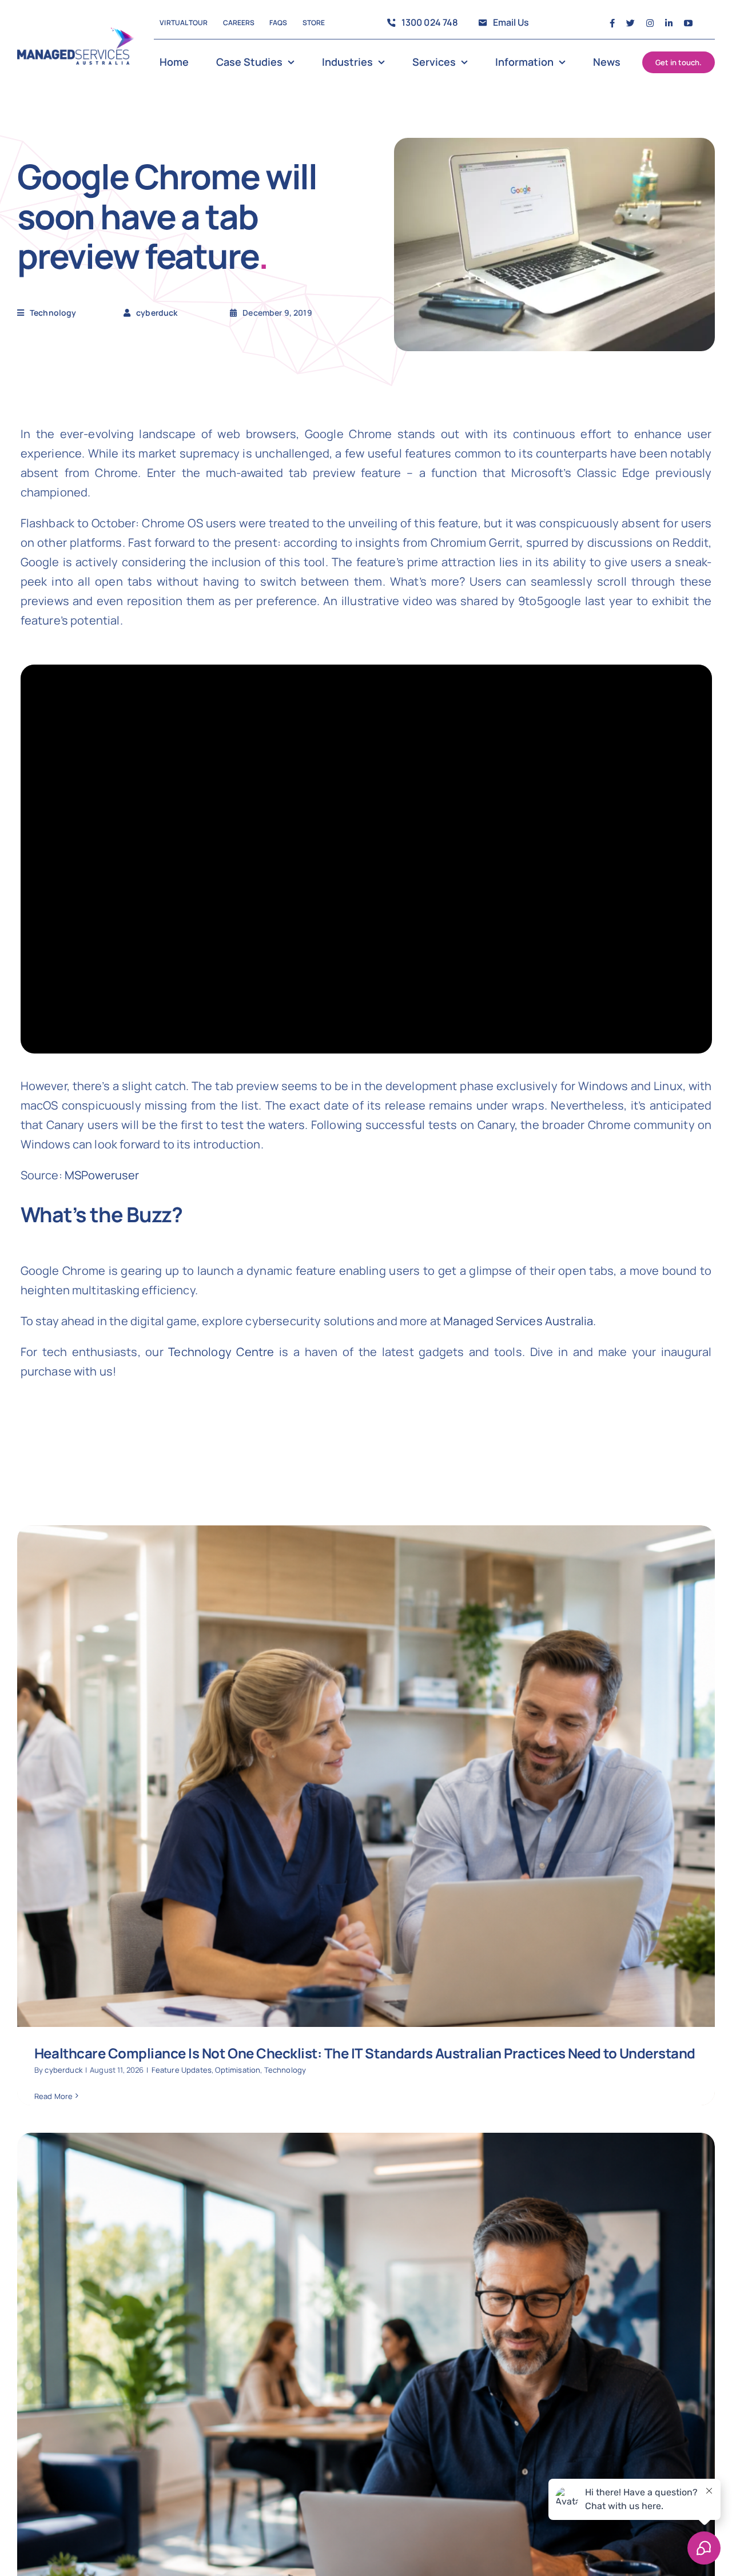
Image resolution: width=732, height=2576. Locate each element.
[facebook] (612, 23)
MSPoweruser (102, 1175)
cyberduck (63, 2070)
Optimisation (238, 2070)
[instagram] (650, 23)
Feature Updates (182, 2070)
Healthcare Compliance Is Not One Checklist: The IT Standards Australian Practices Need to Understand (365, 2053)
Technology (53, 313)
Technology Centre (221, 1352)
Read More (53, 2096)
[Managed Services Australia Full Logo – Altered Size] (76, 33)
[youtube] (688, 23)
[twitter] (630, 23)
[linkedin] (669, 23)
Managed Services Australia (518, 1321)
